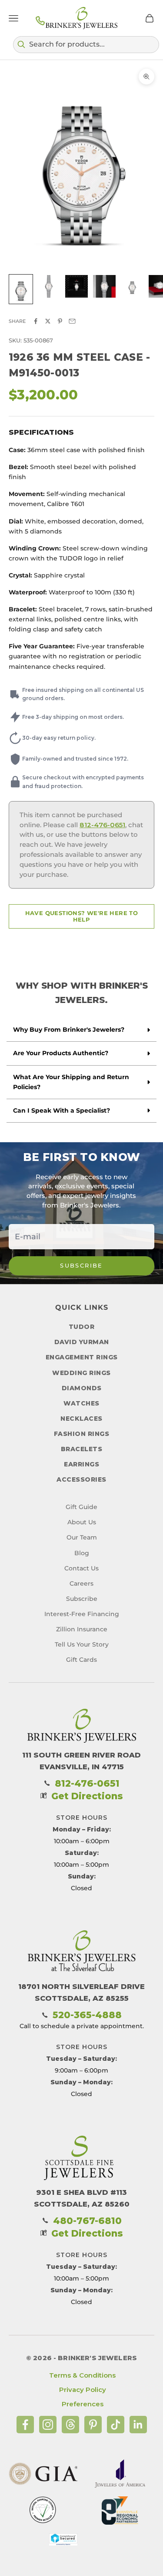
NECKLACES (81, 1419)
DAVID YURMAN (82, 1342)
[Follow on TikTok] (116, 2425)
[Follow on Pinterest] (93, 2425)
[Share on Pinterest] (60, 321)
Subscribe (81, 1265)
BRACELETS (82, 1449)
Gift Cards (81, 1660)
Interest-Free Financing (82, 1614)
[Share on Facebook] (36, 321)
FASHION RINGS (82, 1434)
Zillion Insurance (82, 1629)
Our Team (82, 1537)
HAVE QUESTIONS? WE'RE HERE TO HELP (82, 916)
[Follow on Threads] (70, 2425)
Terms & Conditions (82, 2375)
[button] (86, 44)
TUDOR (82, 1327)
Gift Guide (81, 1507)
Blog (82, 1553)
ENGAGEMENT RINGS (82, 1357)
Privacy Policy (83, 2390)
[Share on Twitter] (48, 321)
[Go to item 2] (49, 286)
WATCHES (81, 1403)
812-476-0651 (102, 825)
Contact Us (81, 1568)
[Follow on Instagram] (48, 2425)
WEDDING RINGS (81, 1373)
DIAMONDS (82, 1388)
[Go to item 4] (104, 286)
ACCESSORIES (81, 1479)
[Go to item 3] (77, 286)
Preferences (83, 2404)
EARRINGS (81, 1464)
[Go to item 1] (21, 289)
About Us (82, 1522)
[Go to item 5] (132, 286)
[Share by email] (72, 321)
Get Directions (87, 1796)
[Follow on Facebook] (25, 2425)
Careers (81, 1583)
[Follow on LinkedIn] (138, 2425)
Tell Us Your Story (82, 1644)
